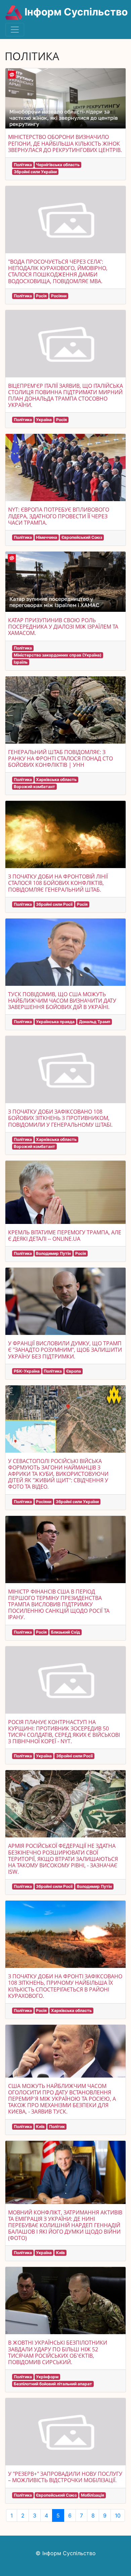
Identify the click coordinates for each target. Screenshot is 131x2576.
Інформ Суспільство (75, 12)
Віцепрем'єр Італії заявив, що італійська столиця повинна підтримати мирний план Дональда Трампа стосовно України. (65, 396)
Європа (74, 1371)
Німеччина (47, 537)
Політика (23, 165)
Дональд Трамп (95, 1022)
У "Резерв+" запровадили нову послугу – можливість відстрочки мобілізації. (65, 2477)
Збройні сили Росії (54, 904)
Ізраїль (21, 662)
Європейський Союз (82, 537)
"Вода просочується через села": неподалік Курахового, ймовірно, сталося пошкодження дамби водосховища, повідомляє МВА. (58, 271)
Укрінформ (47, 2377)
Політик (57, 2126)
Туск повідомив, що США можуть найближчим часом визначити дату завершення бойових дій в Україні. (62, 1001)
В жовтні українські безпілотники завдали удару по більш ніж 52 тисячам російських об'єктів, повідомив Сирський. (58, 2352)
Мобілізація (93, 2495)
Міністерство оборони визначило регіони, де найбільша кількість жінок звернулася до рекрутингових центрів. (65, 143)
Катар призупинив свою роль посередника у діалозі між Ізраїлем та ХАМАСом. (63, 627)
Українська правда (55, 1022)
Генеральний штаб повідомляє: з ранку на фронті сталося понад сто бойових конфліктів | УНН (60, 758)
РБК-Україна (27, 1371)
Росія (41, 296)
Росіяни (59, 296)
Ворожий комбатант (34, 787)
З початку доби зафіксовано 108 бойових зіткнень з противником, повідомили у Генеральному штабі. (60, 1118)
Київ (40, 2126)
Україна (44, 420)
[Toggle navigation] (15, 30)
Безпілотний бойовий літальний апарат (53, 2384)
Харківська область (56, 779)
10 (118, 2515)
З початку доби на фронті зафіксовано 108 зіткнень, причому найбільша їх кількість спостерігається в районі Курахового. (65, 1986)
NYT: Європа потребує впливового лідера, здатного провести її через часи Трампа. (59, 516)
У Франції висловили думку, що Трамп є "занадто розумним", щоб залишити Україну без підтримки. (65, 1350)
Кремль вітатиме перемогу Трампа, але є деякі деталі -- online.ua (65, 1236)
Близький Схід (65, 1632)
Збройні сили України (35, 172)
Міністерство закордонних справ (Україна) (58, 655)
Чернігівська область (58, 165)
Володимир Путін (53, 1253)
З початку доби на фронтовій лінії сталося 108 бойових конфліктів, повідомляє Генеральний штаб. (58, 883)
